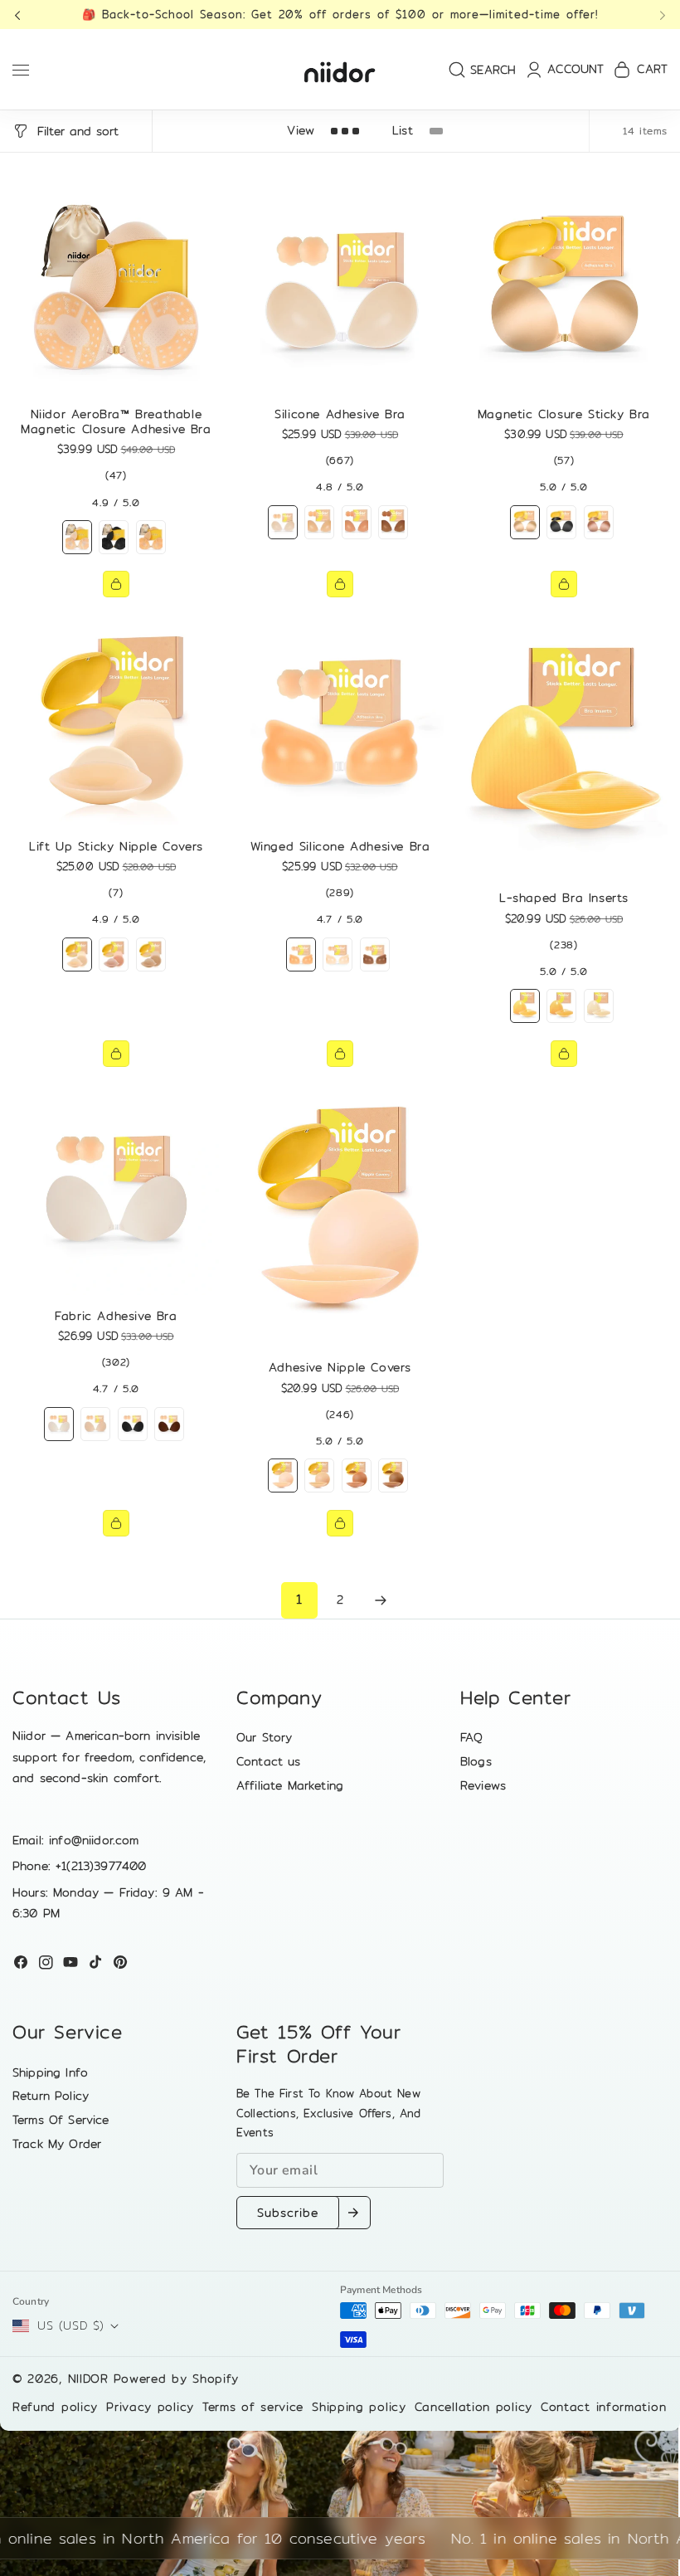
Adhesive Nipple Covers (340, 1367)
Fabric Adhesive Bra (116, 1316)
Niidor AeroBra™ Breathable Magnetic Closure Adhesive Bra (116, 421)
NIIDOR (88, 2379)
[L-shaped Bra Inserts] (564, 747)
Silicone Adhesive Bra (340, 414)
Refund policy (55, 2407)
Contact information (603, 2407)
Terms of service (253, 2407)
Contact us (269, 1761)
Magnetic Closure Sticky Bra (564, 414)
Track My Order (57, 2144)
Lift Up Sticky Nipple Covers (116, 846)
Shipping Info (50, 2072)
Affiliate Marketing (290, 1785)
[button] (22, 15)
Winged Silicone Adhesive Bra (340, 846)
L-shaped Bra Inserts (564, 898)
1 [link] (299, 1599)
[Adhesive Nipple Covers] (340, 1217)
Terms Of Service (61, 2120)
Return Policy (51, 2096)
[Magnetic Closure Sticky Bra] (564, 290)
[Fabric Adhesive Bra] (116, 1191)
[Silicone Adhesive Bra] (340, 290)
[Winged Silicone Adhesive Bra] (340, 722)
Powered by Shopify (177, 2379)
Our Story (264, 1737)
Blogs (476, 1761)
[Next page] (381, 1600)
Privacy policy (150, 2407)
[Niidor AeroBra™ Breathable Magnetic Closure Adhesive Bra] (116, 290)
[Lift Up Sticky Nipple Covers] (116, 722)
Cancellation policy (474, 2407)
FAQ (471, 1737)
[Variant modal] (116, 584)
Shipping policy (359, 2407)
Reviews (483, 1785)
